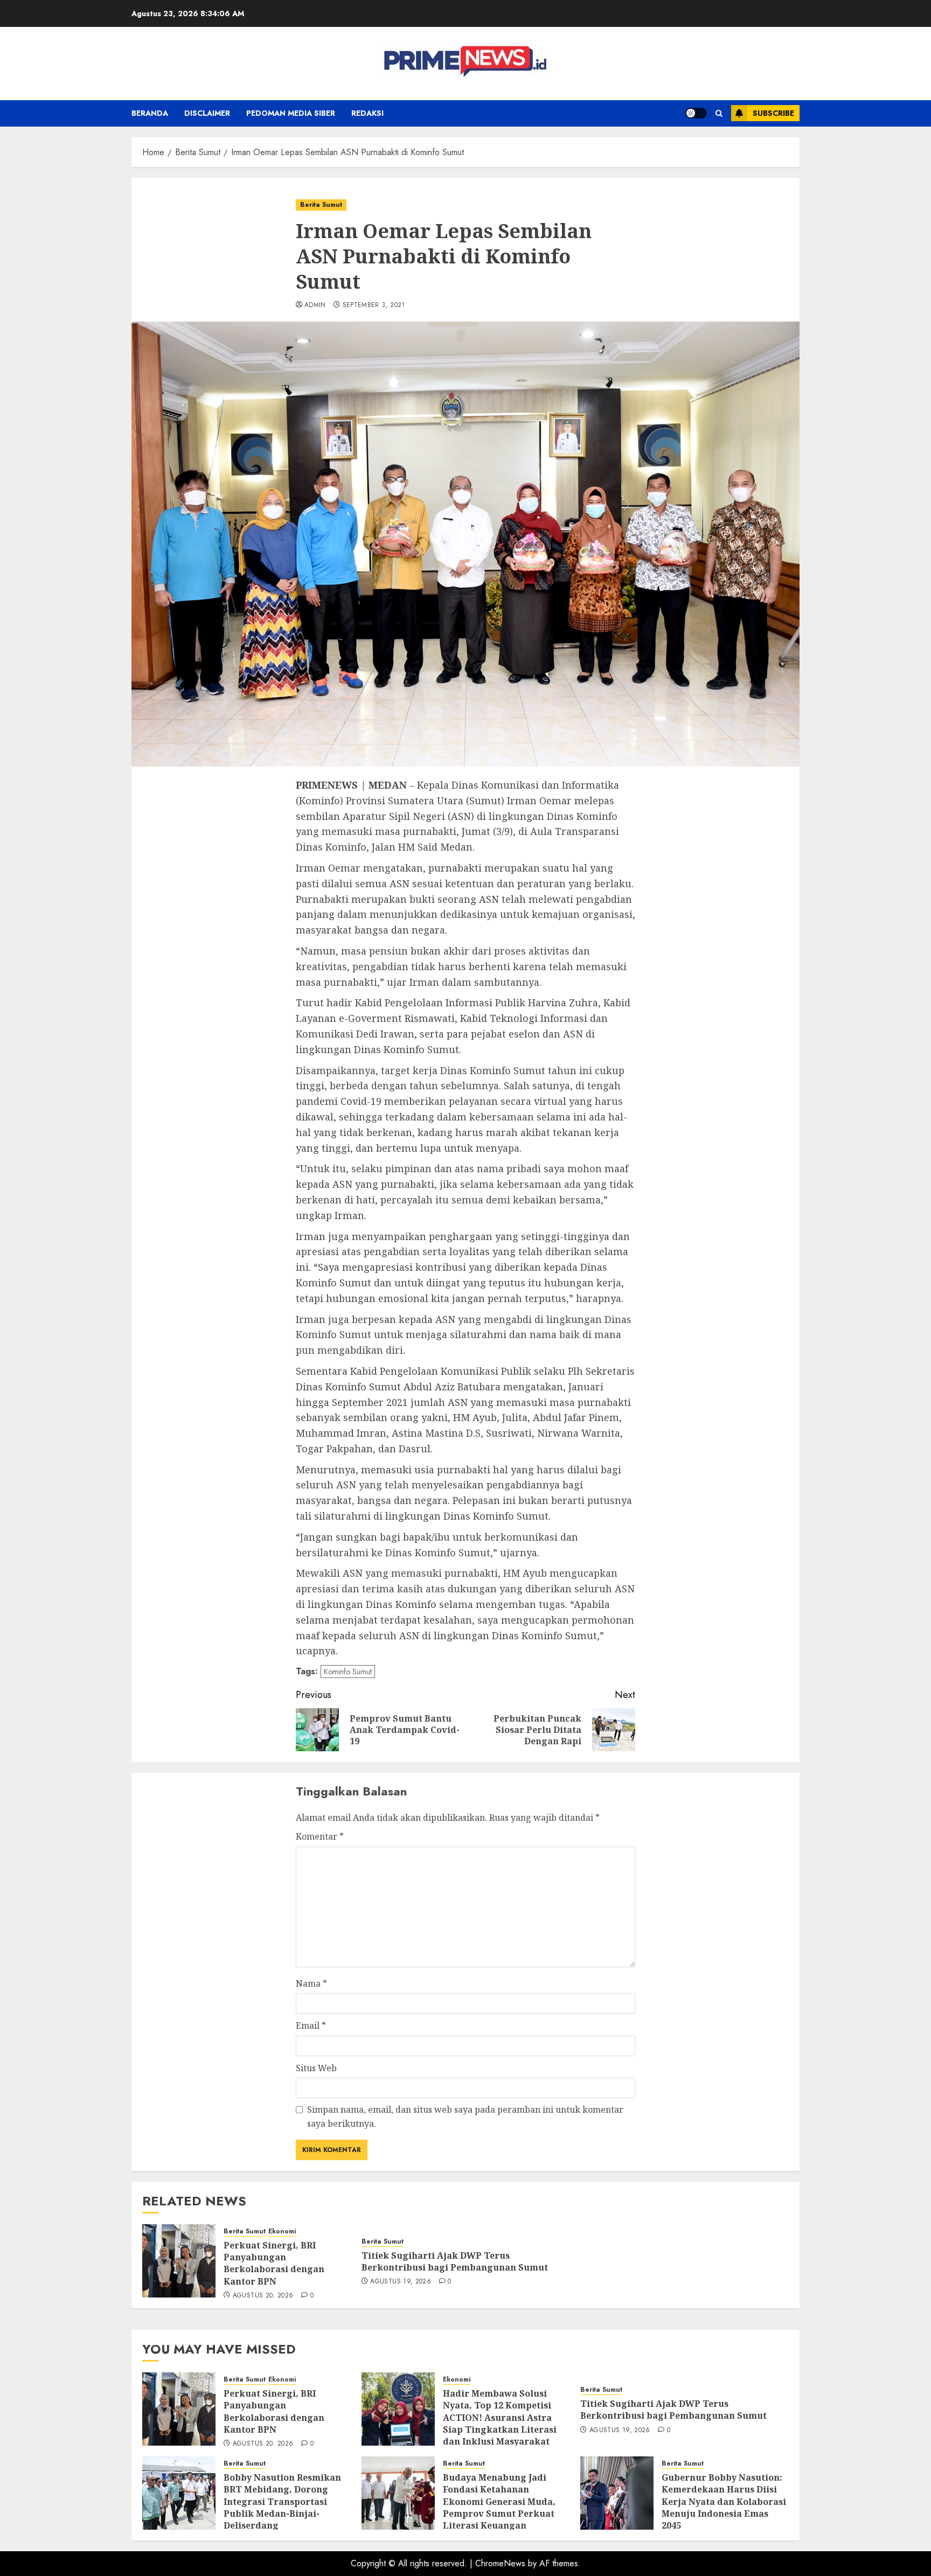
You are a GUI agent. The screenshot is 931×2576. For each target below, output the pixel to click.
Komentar (320, 1836)
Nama (311, 1983)
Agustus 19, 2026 (401, 2282)
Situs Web (316, 2068)
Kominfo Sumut (348, 1672)
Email (311, 2025)
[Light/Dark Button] (696, 113)
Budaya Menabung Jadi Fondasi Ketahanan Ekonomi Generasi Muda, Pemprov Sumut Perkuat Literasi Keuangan (499, 2502)
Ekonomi (282, 2232)
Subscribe (773, 113)
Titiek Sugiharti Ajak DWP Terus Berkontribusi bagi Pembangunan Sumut (455, 2261)
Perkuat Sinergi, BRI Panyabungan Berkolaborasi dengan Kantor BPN (274, 2263)
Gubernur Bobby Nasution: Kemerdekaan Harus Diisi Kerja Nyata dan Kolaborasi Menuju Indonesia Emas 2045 (724, 2502)
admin (315, 305)
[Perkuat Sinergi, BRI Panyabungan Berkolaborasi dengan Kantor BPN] (179, 2261)
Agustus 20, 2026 (263, 2296)
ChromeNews (500, 2563)
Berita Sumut (321, 205)
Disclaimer (207, 113)
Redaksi (367, 113)
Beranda (150, 113)
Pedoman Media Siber (291, 113)
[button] (719, 113)
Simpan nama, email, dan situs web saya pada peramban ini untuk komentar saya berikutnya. (465, 2117)
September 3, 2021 (374, 305)
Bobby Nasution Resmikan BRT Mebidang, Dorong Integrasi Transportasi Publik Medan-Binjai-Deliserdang (282, 2502)
